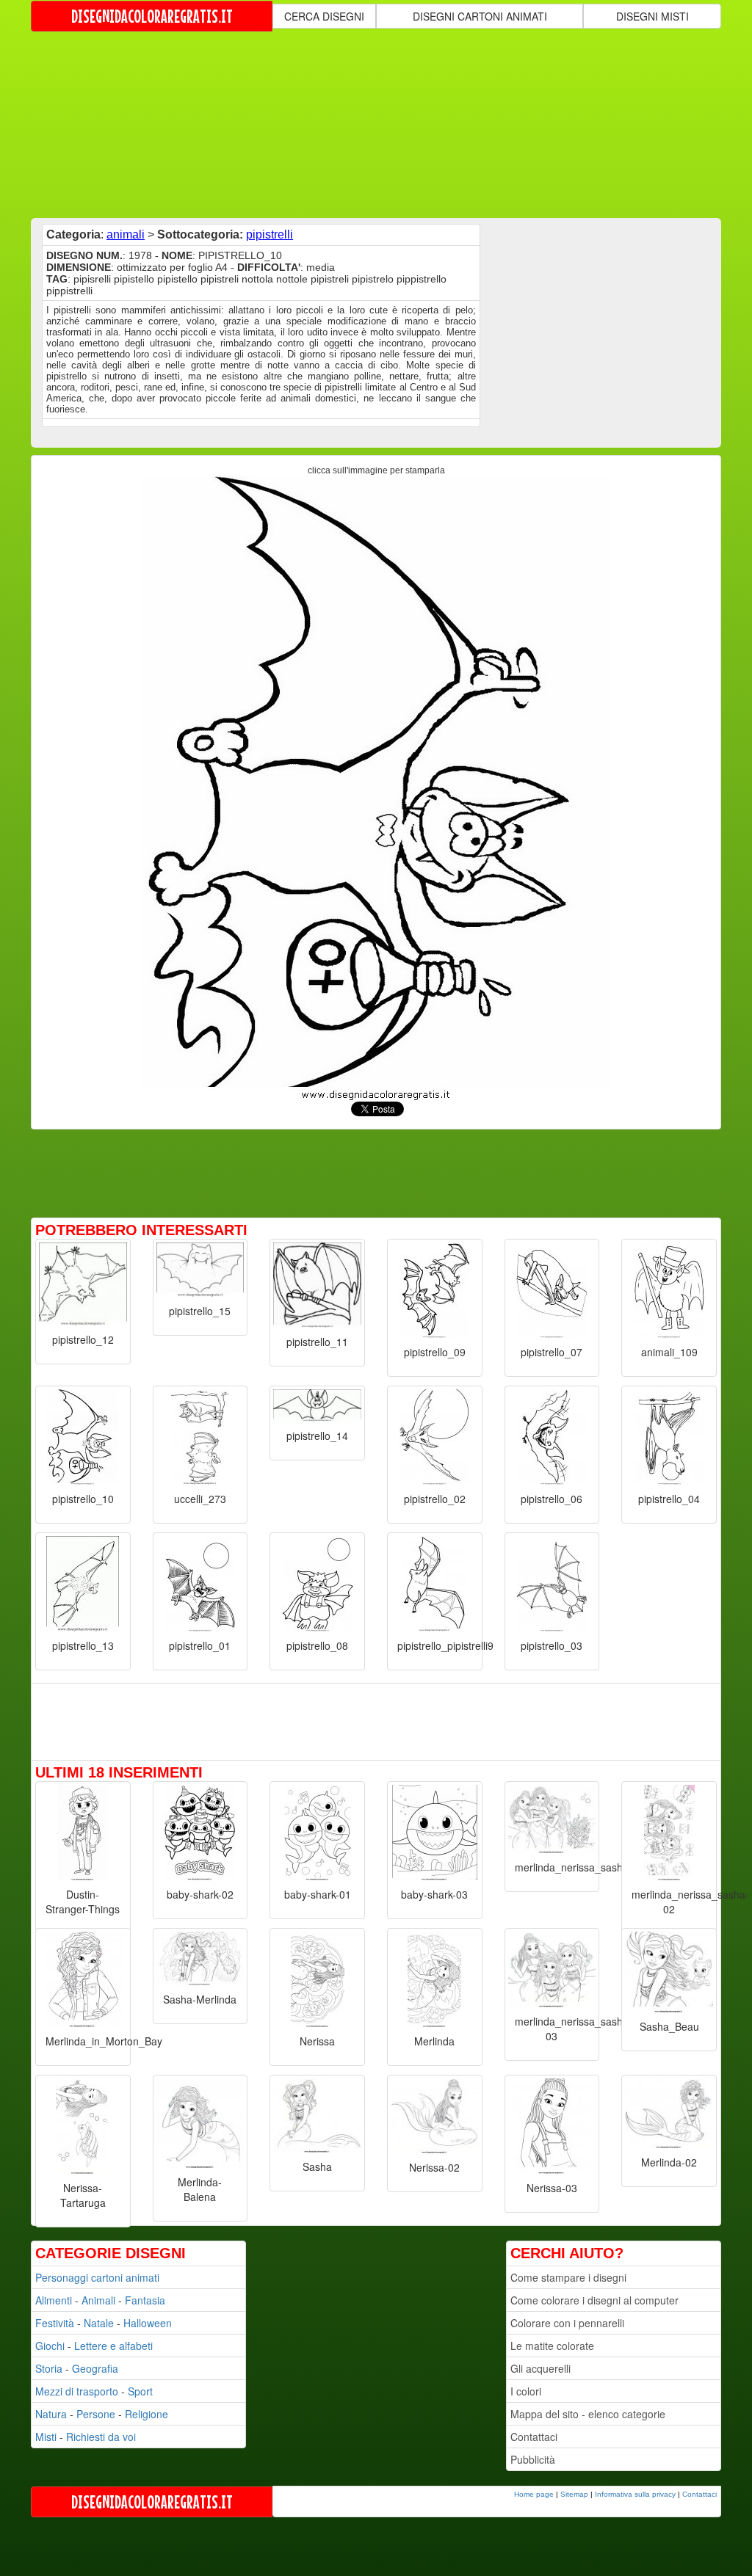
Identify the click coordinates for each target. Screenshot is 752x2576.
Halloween (148, 2323)
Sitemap (574, 2494)
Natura (51, 2414)
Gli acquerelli (540, 2368)
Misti (46, 2437)
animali (126, 234)
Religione (147, 2414)
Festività (55, 2323)
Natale (99, 2323)
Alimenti (54, 2300)
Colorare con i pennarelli (567, 2323)
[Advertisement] (387, 123)
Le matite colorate (552, 2346)
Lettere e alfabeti (113, 2346)
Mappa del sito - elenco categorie (588, 2414)
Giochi (50, 2346)
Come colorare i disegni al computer (594, 2300)
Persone (96, 2414)
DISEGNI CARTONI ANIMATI (480, 16)
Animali (98, 2300)
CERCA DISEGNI (324, 16)
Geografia (95, 2368)
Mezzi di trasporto (77, 2391)
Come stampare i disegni (568, 2277)
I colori (526, 2391)
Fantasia (145, 2300)
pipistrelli (270, 234)
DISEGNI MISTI (652, 16)
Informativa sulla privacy (635, 2494)
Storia (49, 2368)
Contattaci (534, 2437)
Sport (140, 2391)
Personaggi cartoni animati (97, 2277)
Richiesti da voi (101, 2437)
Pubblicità (533, 2459)
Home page (534, 2494)
